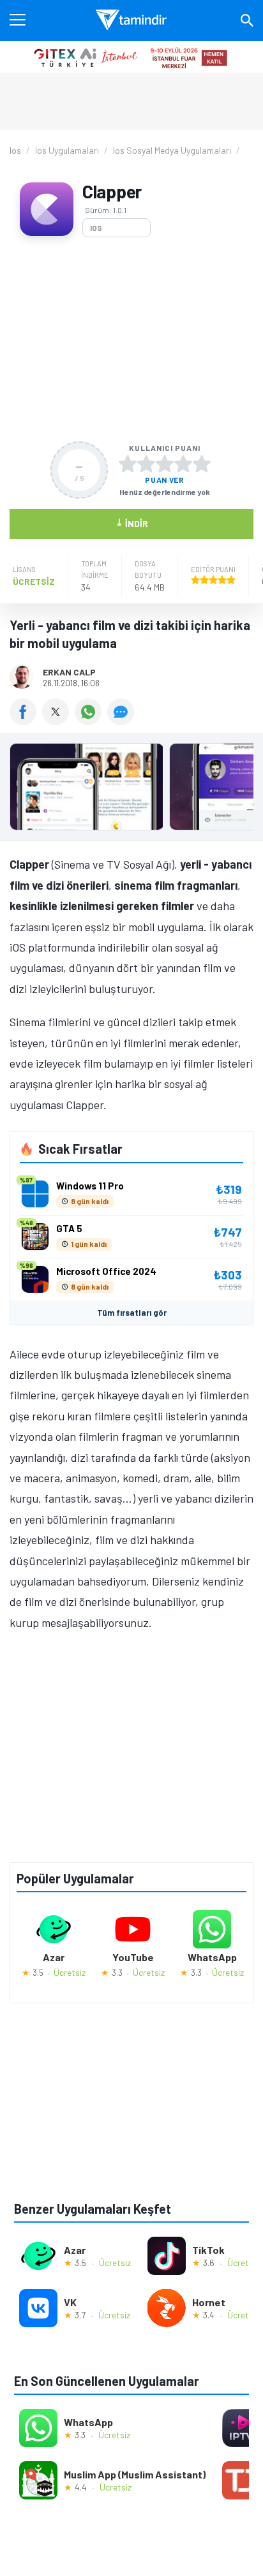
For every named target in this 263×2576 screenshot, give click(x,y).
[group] (131, 790)
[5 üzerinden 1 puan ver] (128, 464)
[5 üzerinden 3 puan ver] (165, 464)
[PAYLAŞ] (26, 721)
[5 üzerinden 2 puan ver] (146, 464)
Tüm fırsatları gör (132, 1313)
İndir (132, 523)
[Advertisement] (131, 339)
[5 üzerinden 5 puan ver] (202, 464)
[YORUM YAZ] (122, 721)
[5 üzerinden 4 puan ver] (183, 464)
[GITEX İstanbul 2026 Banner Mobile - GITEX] (131, 57)
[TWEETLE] (58, 721)
